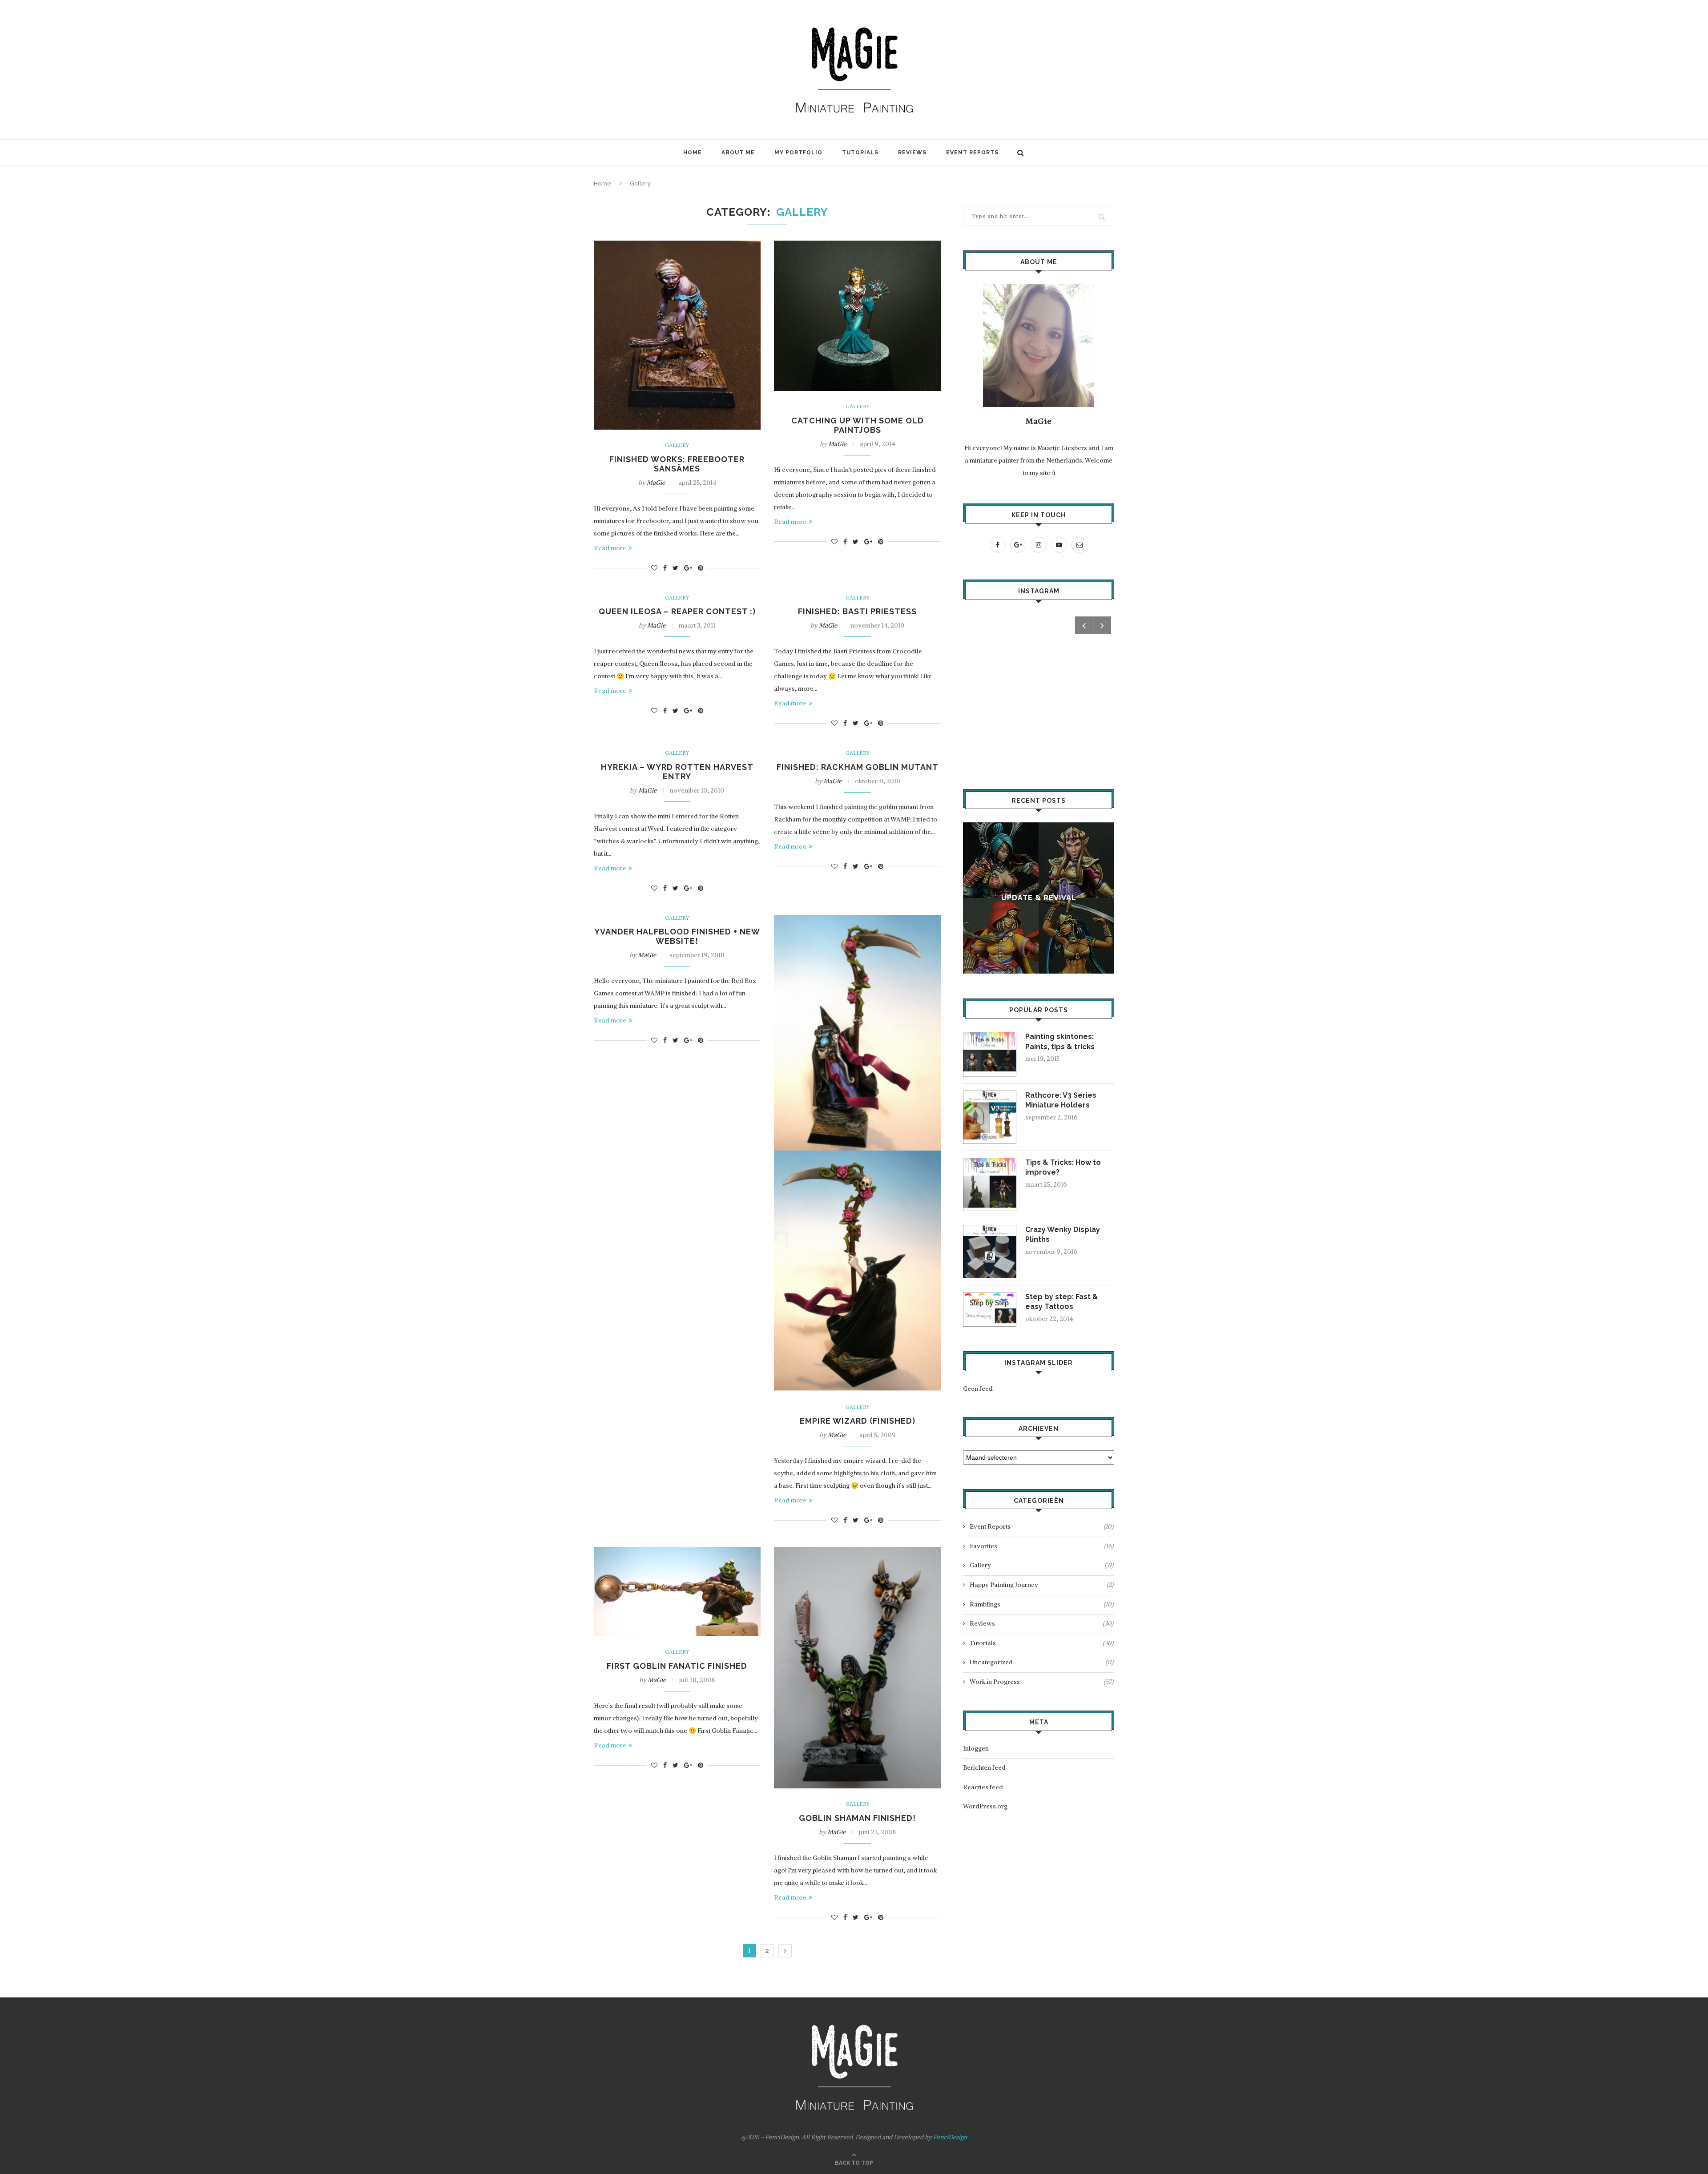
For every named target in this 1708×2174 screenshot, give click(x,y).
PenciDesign (950, 2137)
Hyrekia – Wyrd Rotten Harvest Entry (677, 772)
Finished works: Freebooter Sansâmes (677, 464)
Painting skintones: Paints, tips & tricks (1060, 1041)
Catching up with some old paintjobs (858, 425)
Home (693, 153)
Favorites (1041, 1546)
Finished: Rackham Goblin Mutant (858, 767)
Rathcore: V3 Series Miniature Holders (1061, 1100)
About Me (738, 153)
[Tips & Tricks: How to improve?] (990, 1162)
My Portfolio (798, 153)
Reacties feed (983, 1787)
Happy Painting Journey (1041, 1585)
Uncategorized (1041, 1662)
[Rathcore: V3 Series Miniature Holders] (990, 1095)
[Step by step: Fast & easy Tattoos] (990, 1296)
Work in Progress (1041, 1682)
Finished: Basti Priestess (857, 611)
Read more (610, 548)
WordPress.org (985, 1806)
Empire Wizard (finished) (858, 1421)
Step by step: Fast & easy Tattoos (1062, 1302)
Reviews (912, 153)
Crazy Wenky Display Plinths (1063, 1234)
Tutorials (860, 153)
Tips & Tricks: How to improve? (1063, 1167)
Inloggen (976, 1748)
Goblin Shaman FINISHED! (857, 1818)
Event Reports (972, 153)
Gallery (677, 445)
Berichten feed (984, 1767)
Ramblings (1041, 1604)
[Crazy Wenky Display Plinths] (990, 1229)
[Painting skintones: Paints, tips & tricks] (990, 1036)
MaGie (656, 483)
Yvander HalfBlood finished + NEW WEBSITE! (677, 936)
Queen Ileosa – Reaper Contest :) (677, 611)
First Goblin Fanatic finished (677, 1666)
